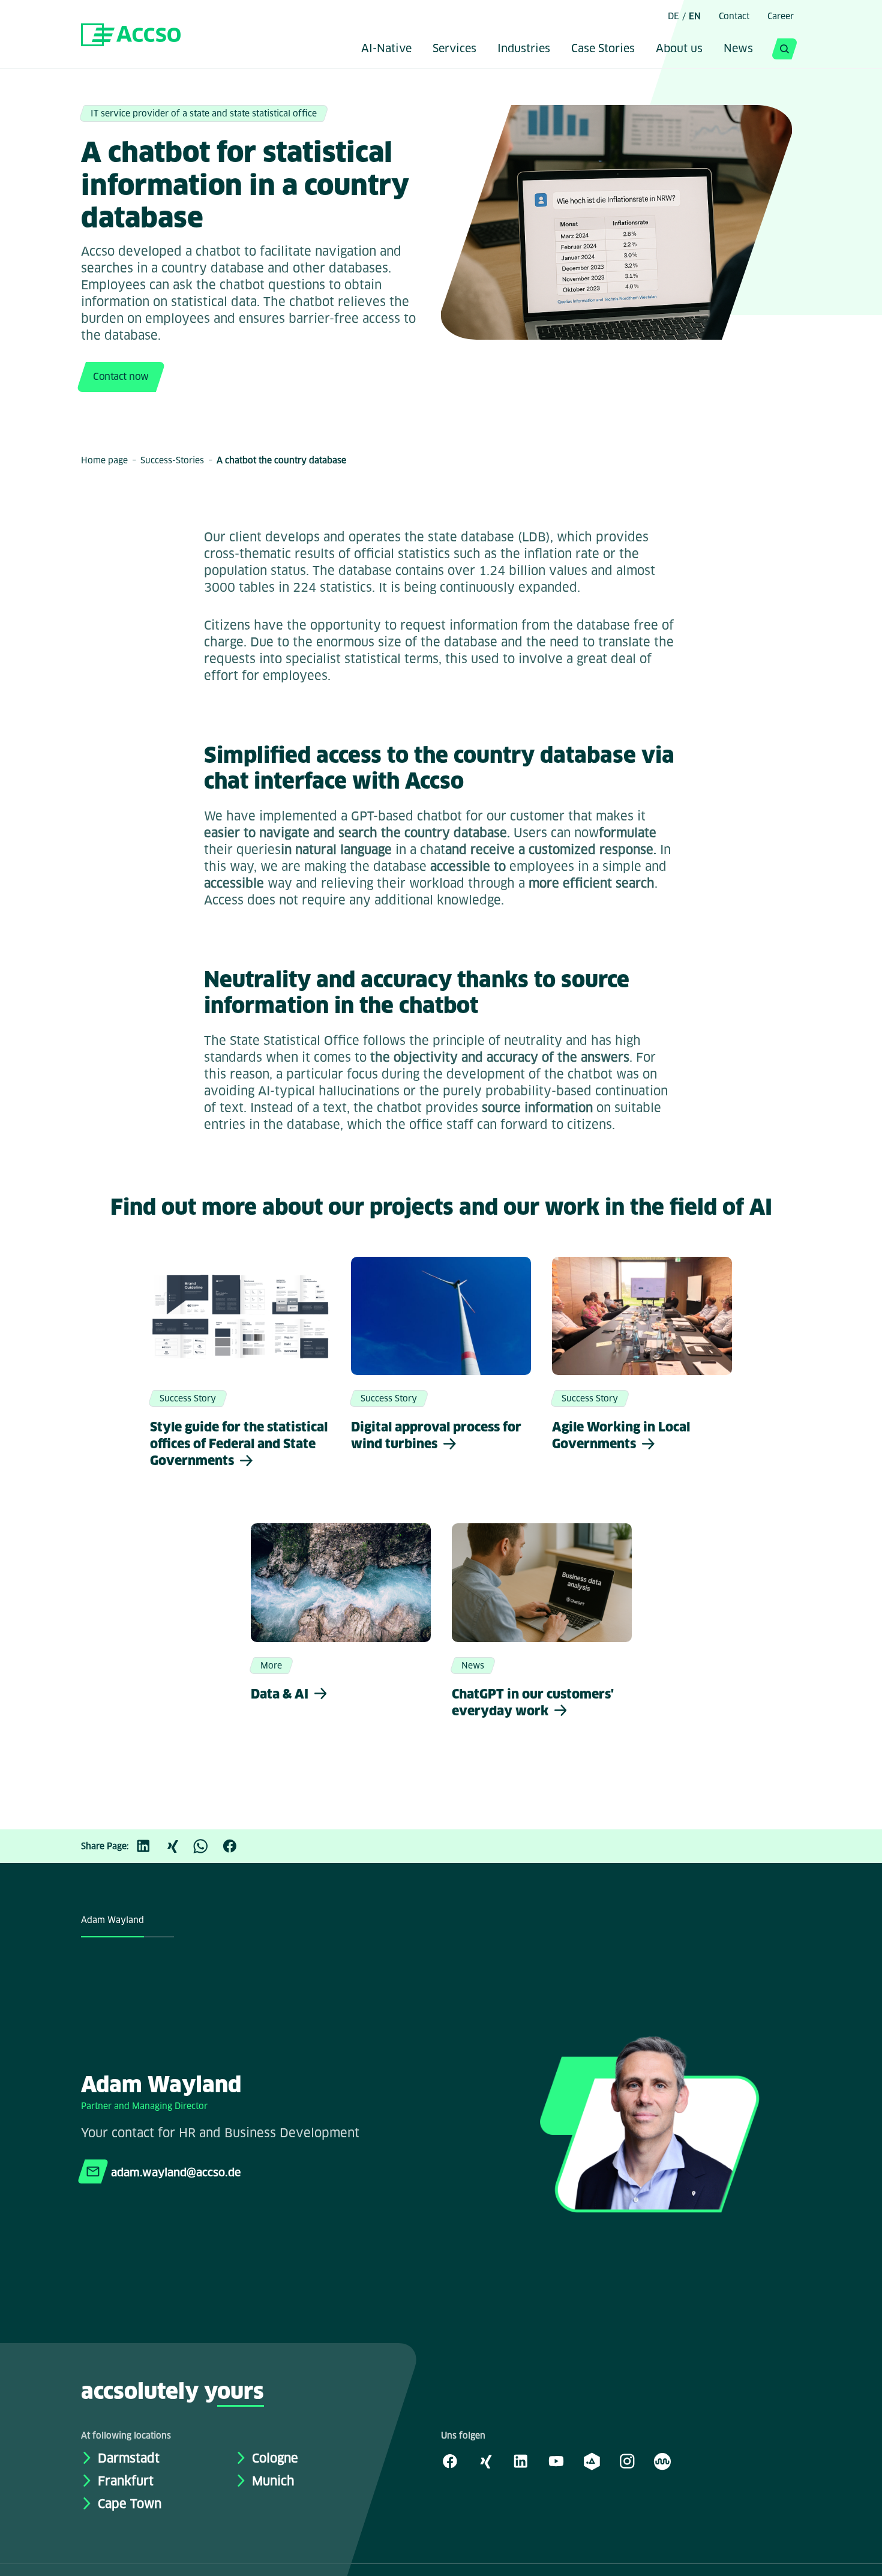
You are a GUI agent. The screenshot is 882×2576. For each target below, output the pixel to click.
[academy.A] (592, 2461)
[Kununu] (662, 2461)
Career (781, 16)
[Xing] (178, 1846)
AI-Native (386, 49)
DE (673, 16)
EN (695, 16)
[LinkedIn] (149, 1846)
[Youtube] (556, 2461)
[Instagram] (627, 2461)
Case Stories (603, 49)
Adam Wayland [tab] (112, 1920)
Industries (524, 49)
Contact (734, 16)
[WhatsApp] (207, 1846)
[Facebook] (236, 1846)
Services (454, 49)
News (738, 49)
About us (679, 49)
